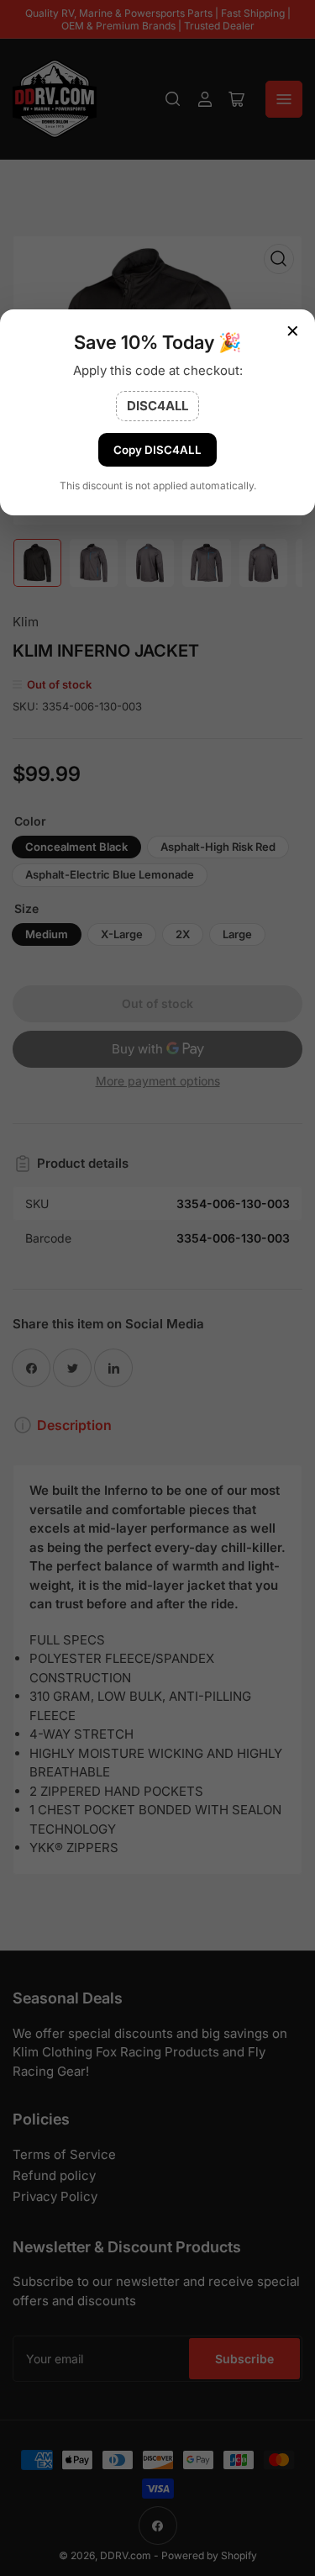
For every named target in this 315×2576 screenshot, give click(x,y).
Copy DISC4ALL (157, 450)
